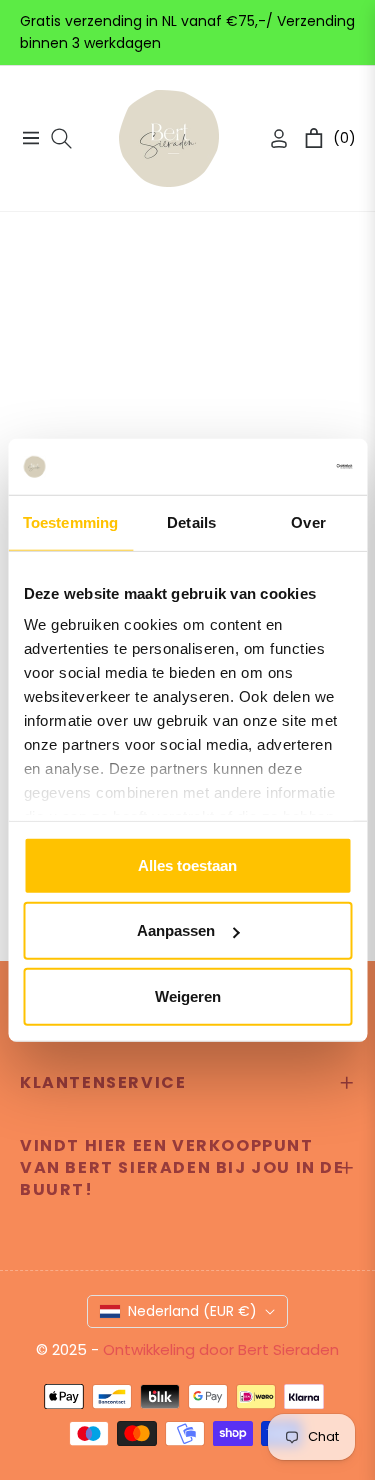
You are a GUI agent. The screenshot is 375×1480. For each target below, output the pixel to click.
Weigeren (188, 995)
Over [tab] (308, 521)
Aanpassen (176, 930)
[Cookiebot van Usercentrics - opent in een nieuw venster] (267, 467)
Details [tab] (191, 521)
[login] (271, 138)
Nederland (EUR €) (192, 1311)
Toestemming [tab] (70, 521)
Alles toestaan (187, 864)
